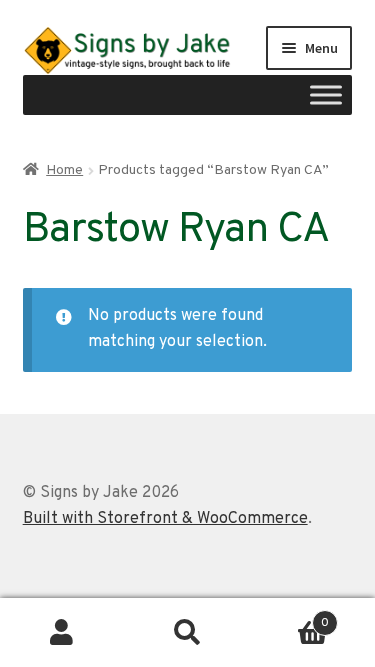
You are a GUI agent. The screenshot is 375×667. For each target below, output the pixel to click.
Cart (289, 616)
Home (64, 170)
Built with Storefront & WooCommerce (165, 519)
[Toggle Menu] (326, 94)
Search (187, 633)
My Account (62, 633)
